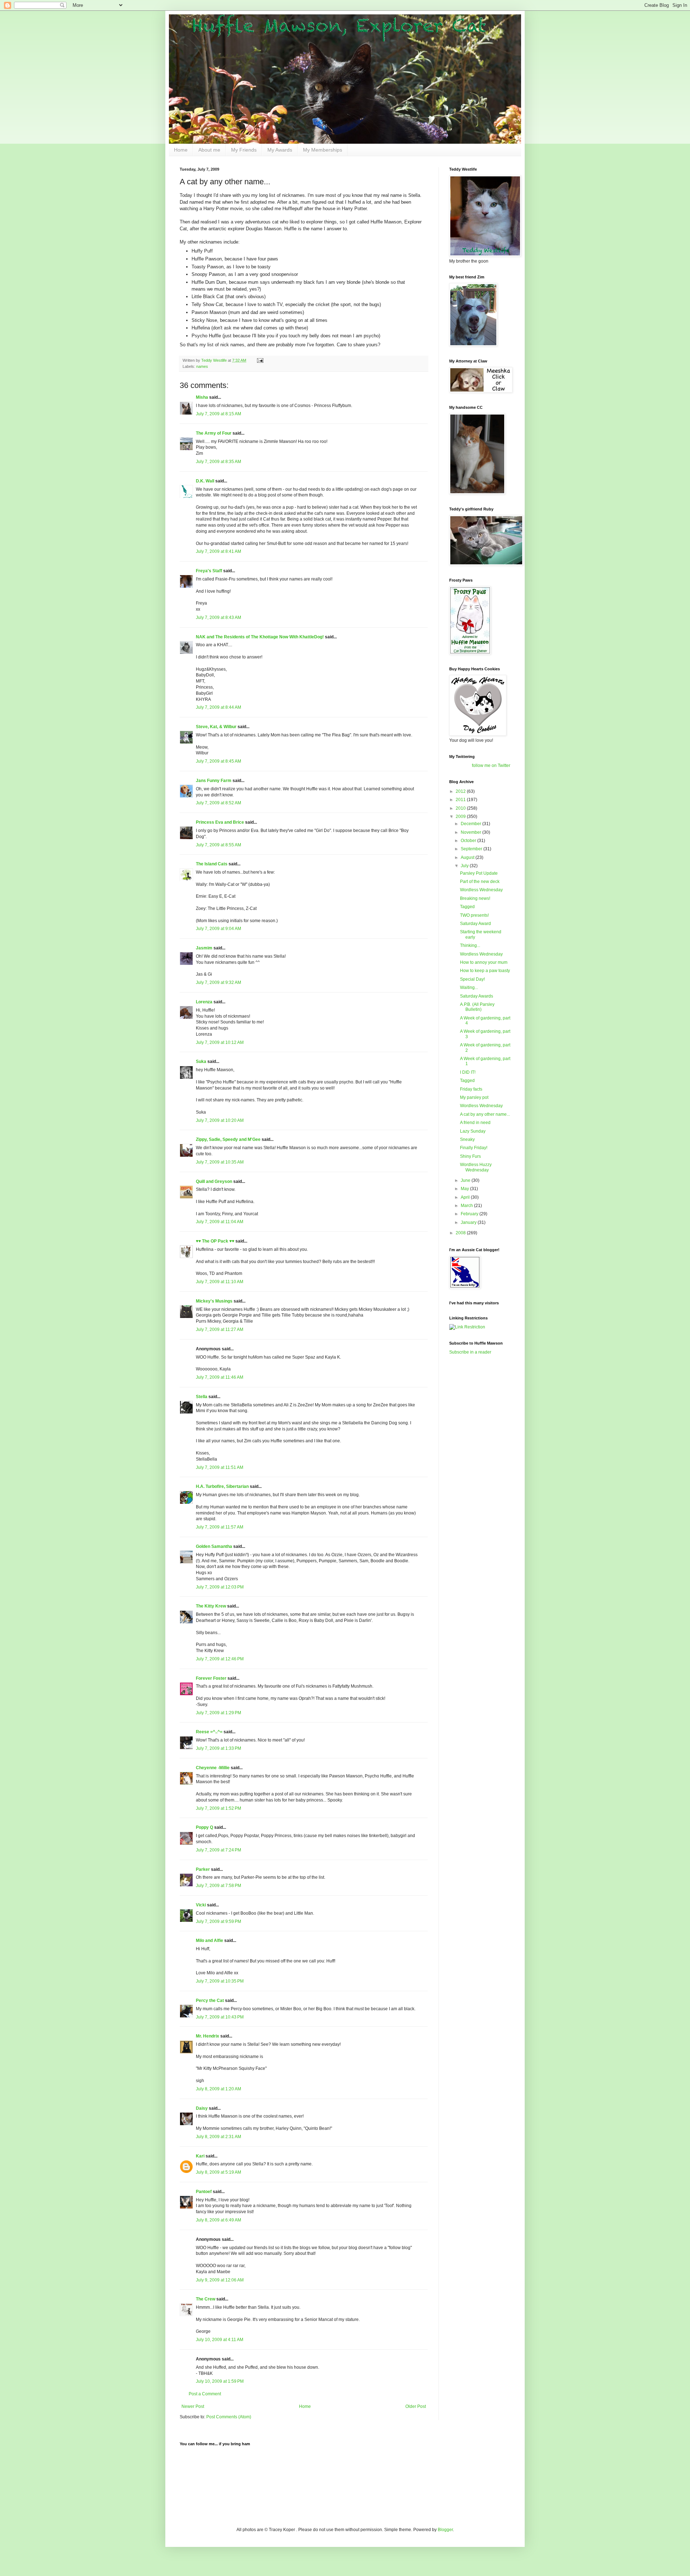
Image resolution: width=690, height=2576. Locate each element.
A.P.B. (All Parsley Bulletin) (477, 1007)
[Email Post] (260, 360)
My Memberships (323, 150)
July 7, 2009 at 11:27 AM (220, 1329)
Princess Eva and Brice (220, 822)
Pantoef (204, 2192)
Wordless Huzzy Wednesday (476, 1167)
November (471, 832)
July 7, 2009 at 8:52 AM (218, 803)
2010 (461, 808)
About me (209, 150)
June (466, 1180)
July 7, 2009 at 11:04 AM (220, 1222)
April (466, 1197)
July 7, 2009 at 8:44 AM (218, 707)
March (467, 1206)
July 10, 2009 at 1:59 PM (220, 2381)
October (469, 841)
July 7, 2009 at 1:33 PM (218, 1748)
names (202, 366)
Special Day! (472, 979)
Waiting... (469, 988)
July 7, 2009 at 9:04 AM (218, 929)
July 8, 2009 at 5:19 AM (218, 2172)
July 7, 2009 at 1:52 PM (218, 1808)
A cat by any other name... (485, 1114)
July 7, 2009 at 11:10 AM (220, 1282)
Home (181, 150)
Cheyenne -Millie (213, 1768)
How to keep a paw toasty (485, 971)
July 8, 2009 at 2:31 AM (218, 2137)
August (468, 857)
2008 (461, 1233)
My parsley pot (474, 1097)
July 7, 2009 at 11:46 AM (220, 1377)
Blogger (445, 2530)
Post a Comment (205, 2394)
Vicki (201, 1905)
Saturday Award (475, 924)
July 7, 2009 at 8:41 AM (218, 551)
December (471, 824)
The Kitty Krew (211, 1606)
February (470, 1214)
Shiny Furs (470, 1156)
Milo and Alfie (210, 1941)
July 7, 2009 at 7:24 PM (218, 1850)
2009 (461, 817)
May (465, 1189)
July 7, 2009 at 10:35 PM (220, 1981)
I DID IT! (468, 1072)
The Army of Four (214, 433)
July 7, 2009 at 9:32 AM (218, 982)
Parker (203, 1869)
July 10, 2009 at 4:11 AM (220, 2340)
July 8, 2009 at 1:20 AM (218, 2089)
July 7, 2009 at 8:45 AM (218, 761)
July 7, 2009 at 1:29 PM (218, 1713)
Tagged (467, 907)
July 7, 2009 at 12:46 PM (220, 1659)
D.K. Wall (205, 481)
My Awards (280, 150)
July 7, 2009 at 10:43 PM (220, 2017)
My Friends (244, 150)
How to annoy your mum (484, 962)
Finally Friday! (474, 1148)
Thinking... (470, 945)
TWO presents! (474, 915)
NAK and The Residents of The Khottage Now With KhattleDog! (260, 637)
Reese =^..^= (209, 1732)
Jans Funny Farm (214, 781)
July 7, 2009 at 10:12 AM (220, 1042)
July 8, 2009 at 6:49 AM (218, 2220)
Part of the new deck (480, 882)
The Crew (206, 2299)
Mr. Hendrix (208, 2036)
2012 (461, 791)
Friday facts (471, 1089)
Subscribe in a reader (470, 1352)
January (469, 1222)
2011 (461, 800)
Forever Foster (211, 1678)
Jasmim (204, 948)
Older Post (416, 2406)
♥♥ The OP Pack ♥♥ (215, 1241)
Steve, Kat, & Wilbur (216, 727)
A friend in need (475, 1123)
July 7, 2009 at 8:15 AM (218, 414)
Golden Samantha (214, 1546)
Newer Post (193, 2406)
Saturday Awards (477, 996)
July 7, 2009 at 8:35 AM (218, 462)
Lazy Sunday (473, 1131)
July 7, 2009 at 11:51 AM (220, 1467)
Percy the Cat (210, 2001)
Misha (202, 397)
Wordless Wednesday (481, 890)
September (472, 849)
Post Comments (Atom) (229, 2417)
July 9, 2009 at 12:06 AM (220, 2280)
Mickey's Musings (214, 1301)
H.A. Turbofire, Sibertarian (222, 1486)
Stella (202, 1397)
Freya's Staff (209, 571)
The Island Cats (212, 864)
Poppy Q (204, 1827)
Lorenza (204, 1002)
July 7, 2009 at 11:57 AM (220, 1527)
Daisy (202, 2108)
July (465, 866)
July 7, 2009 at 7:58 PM (218, 1886)
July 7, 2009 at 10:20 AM (220, 1120)
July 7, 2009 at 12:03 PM (220, 1587)
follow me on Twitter (491, 766)
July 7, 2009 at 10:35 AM (220, 1162)
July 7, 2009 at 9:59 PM (218, 1921)
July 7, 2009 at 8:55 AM (218, 845)
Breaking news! (475, 898)
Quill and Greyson (214, 1181)
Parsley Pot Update (479, 873)
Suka (201, 1062)
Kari (200, 2156)
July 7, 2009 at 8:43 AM (218, 618)
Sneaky (467, 1139)
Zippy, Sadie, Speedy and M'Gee (228, 1139)
